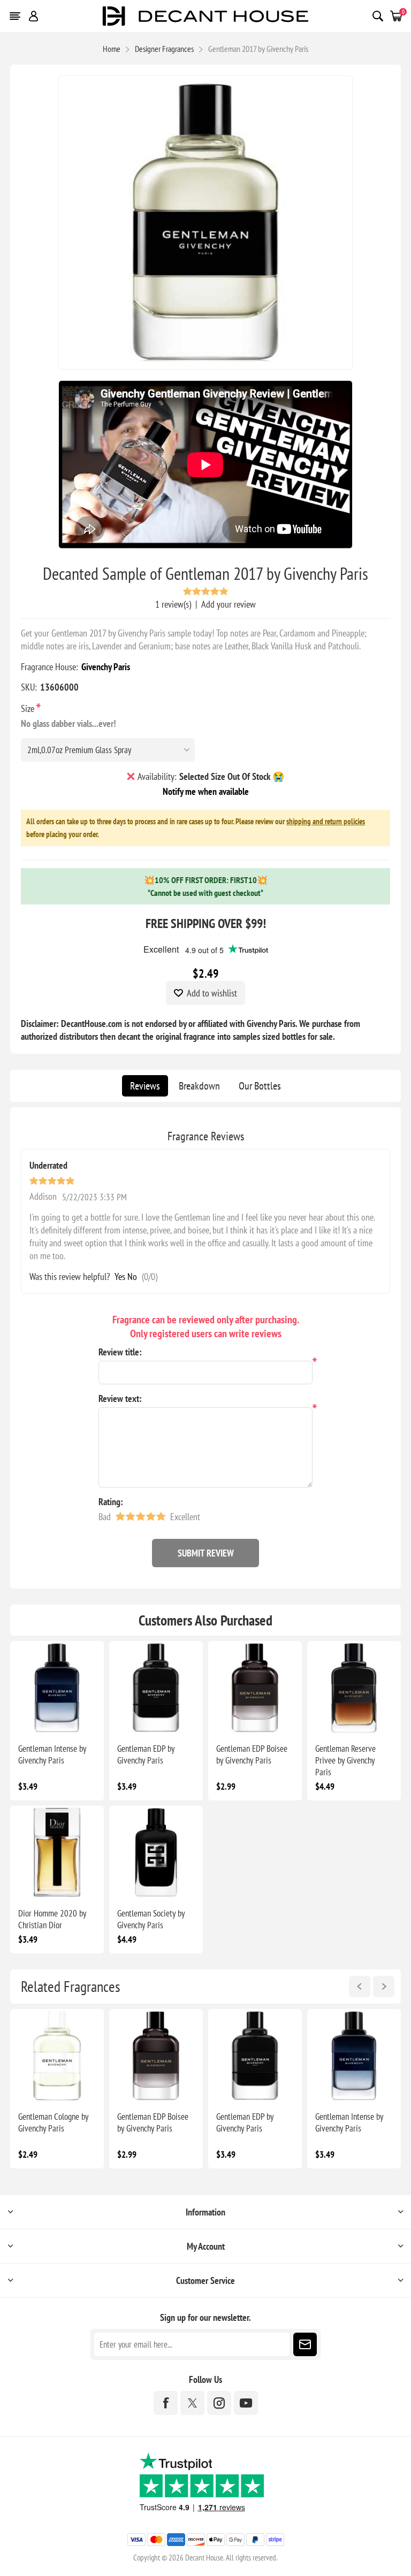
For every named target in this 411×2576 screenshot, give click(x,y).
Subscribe (305, 2344)
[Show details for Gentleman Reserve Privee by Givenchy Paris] (354, 1688)
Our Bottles (260, 1086)
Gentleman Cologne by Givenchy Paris (53, 2122)
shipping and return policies (326, 821)
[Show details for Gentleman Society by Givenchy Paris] (156, 1853)
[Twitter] (192, 2403)
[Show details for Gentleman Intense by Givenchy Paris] (57, 1688)
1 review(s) (173, 604)
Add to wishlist (212, 993)
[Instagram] (219, 2403)
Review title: (120, 1352)
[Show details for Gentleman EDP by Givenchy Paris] (156, 1688)
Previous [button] (360, 1987)
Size (29, 708)
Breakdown (199, 1086)
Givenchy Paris (106, 667)
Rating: (111, 1502)
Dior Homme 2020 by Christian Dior (52, 1919)
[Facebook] (166, 2403)
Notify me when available (206, 791)
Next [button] (384, 1987)
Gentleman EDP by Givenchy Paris (146, 1754)
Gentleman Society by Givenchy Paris (151, 1919)
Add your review (229, 604)
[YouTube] (246, 2403)
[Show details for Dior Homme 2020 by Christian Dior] (57, 1853)
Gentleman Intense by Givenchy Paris (52, 1754)
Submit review (206, 1553)
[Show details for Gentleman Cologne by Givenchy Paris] (57, 2056)
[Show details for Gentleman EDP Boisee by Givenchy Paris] (255, 1688)
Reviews (145, 1086)
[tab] (145, 1086)
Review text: (120, 1398)
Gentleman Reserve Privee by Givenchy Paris (345, 1760)
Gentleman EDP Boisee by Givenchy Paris (252, 1754)
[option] (57, 2089)
